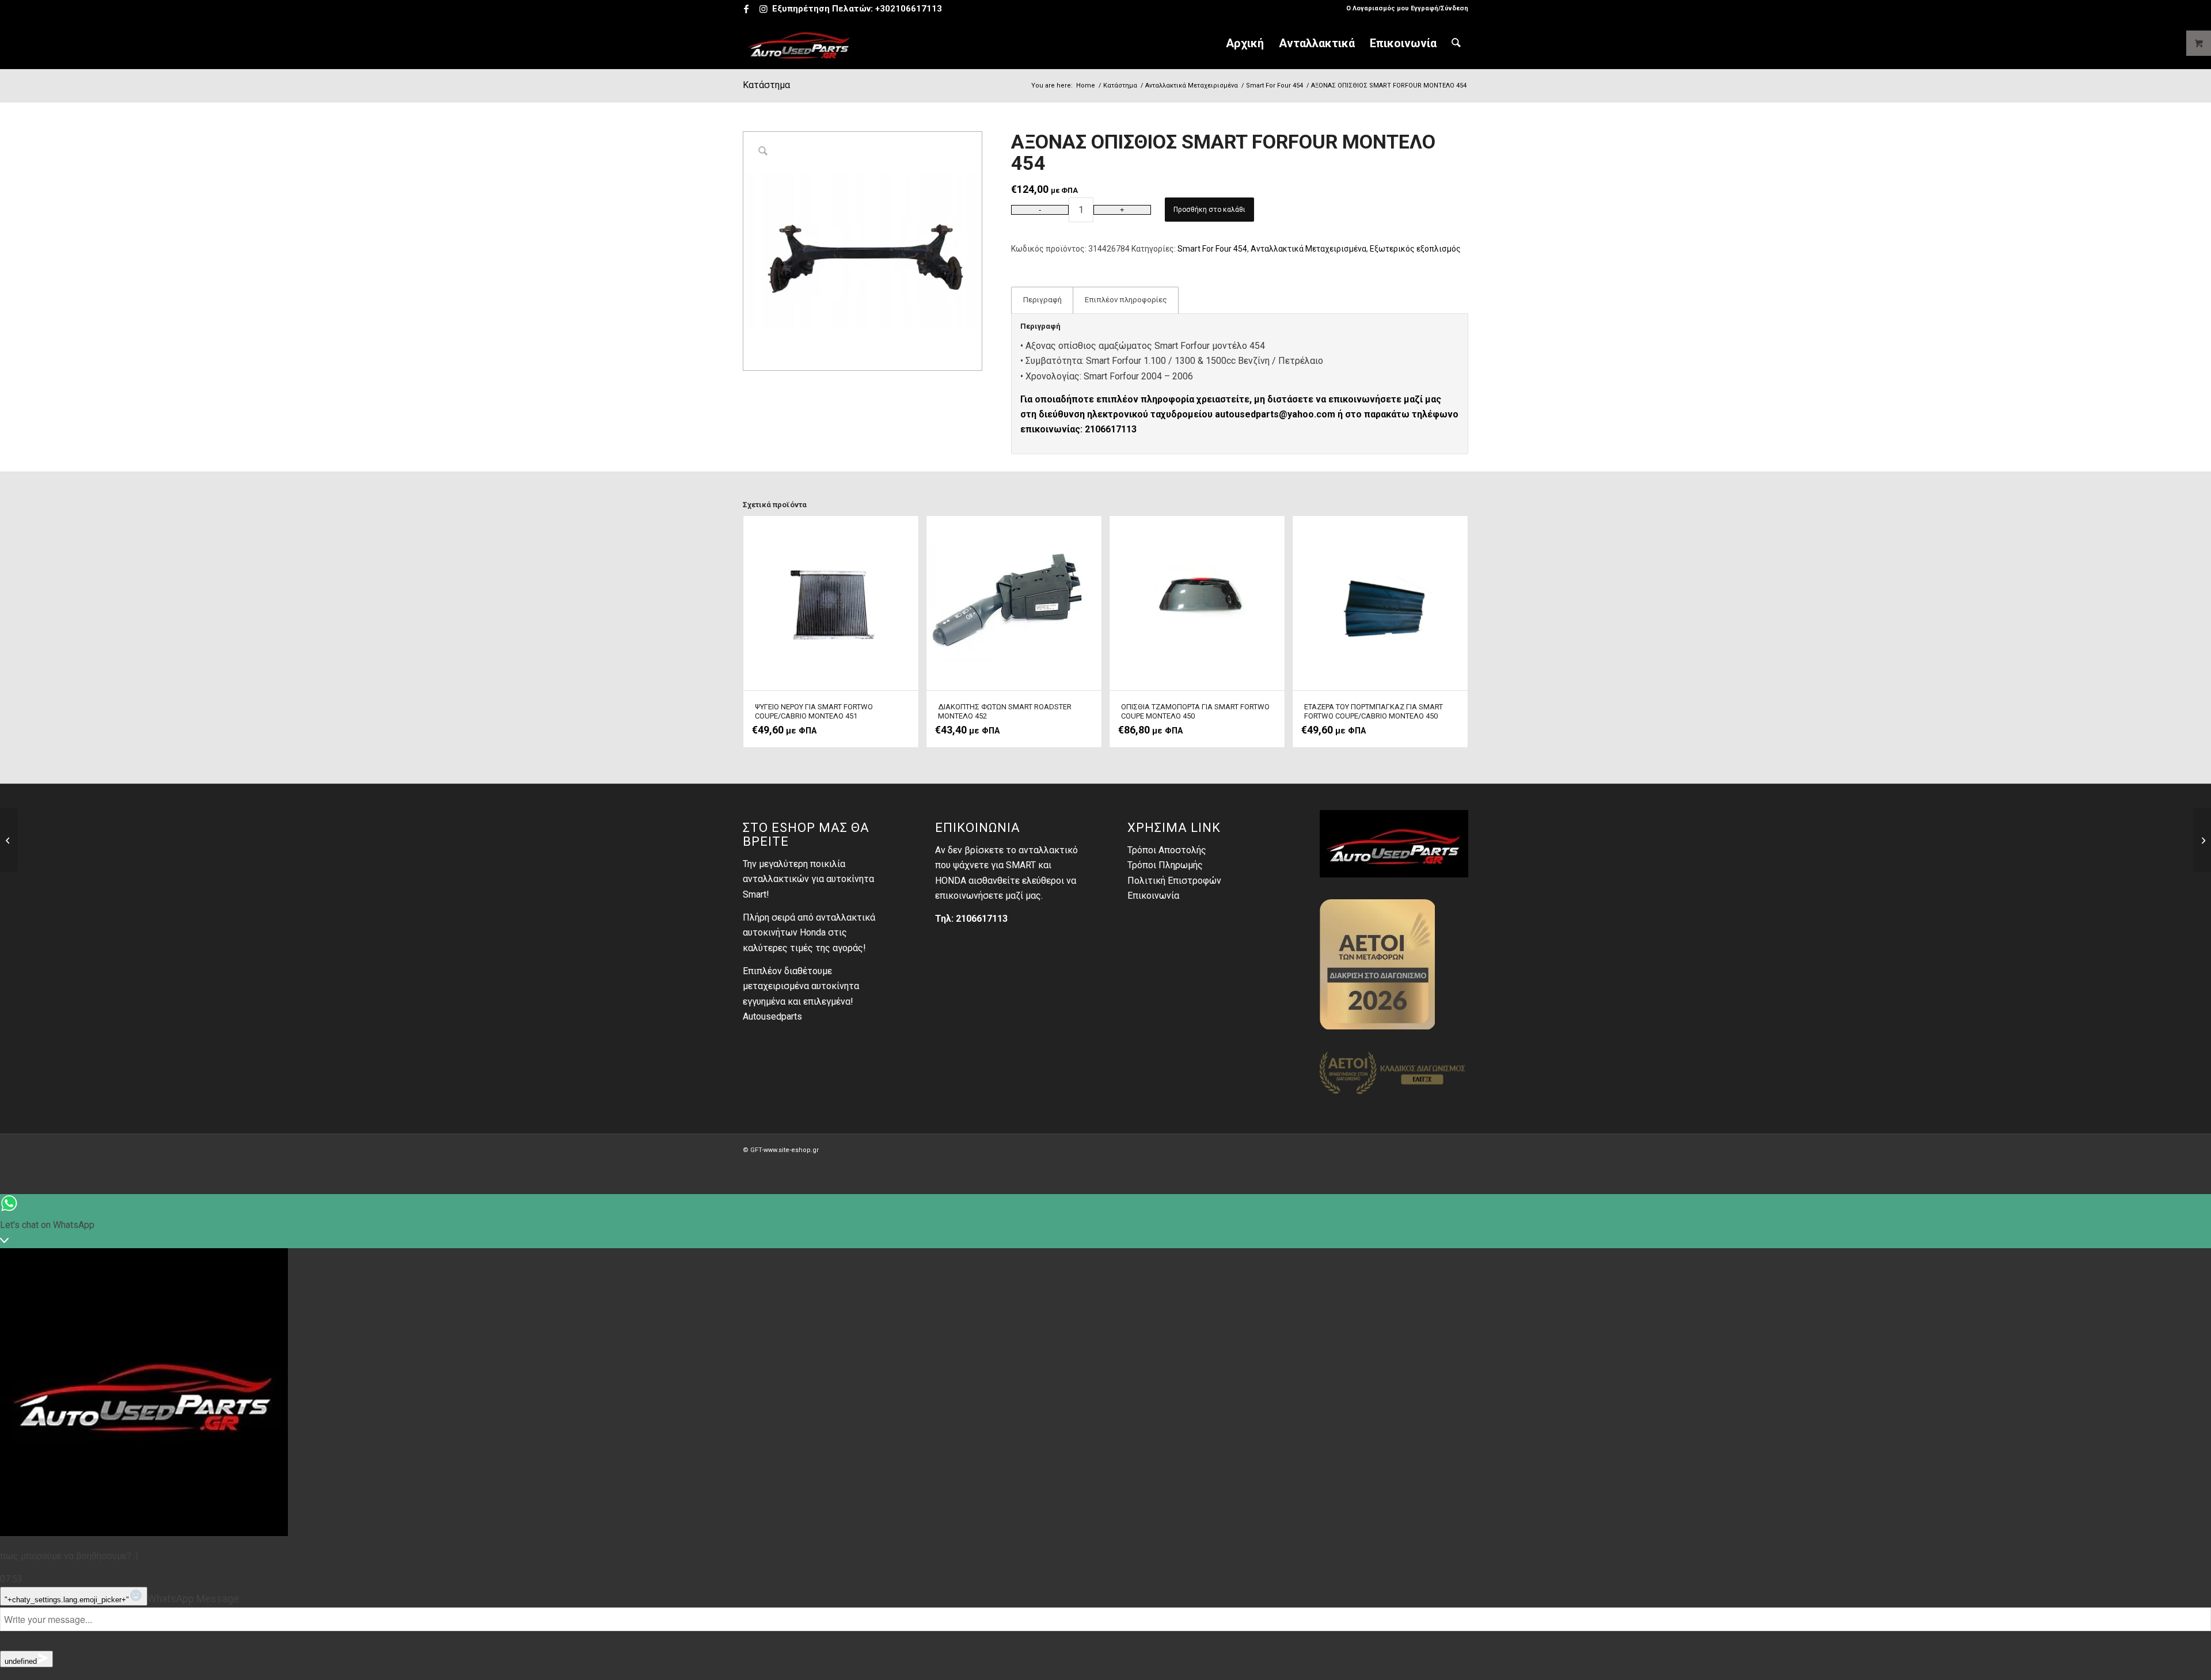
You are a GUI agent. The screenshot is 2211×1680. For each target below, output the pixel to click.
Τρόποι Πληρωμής (1165, 865)
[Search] (1456, 43)
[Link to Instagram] (763, 9)
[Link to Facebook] (746, 9)
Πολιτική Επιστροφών (1174, 881)
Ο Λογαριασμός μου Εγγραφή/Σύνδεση (1407, 8)
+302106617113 (909, 9)
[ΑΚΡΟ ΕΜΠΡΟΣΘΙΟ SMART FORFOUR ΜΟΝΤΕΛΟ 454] (2202, 840)
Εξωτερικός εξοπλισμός (1415, 249)
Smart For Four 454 (1212, 249)
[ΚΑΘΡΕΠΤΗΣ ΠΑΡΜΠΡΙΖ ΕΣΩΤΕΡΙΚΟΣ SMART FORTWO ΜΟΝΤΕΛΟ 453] (9, 840)
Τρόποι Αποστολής (1167, 850)
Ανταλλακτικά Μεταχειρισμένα (1308, 249)
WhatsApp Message (193, 1599)
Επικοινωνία (1153, 896)
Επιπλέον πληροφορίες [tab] (1126, 300)
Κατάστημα (766, 85)
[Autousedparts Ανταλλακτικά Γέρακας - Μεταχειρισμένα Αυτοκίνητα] (799, 43)
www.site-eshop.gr (791, 1150)
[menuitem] (1404, 9)
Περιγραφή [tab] (1042, 300)
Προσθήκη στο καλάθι (1209, 210)
